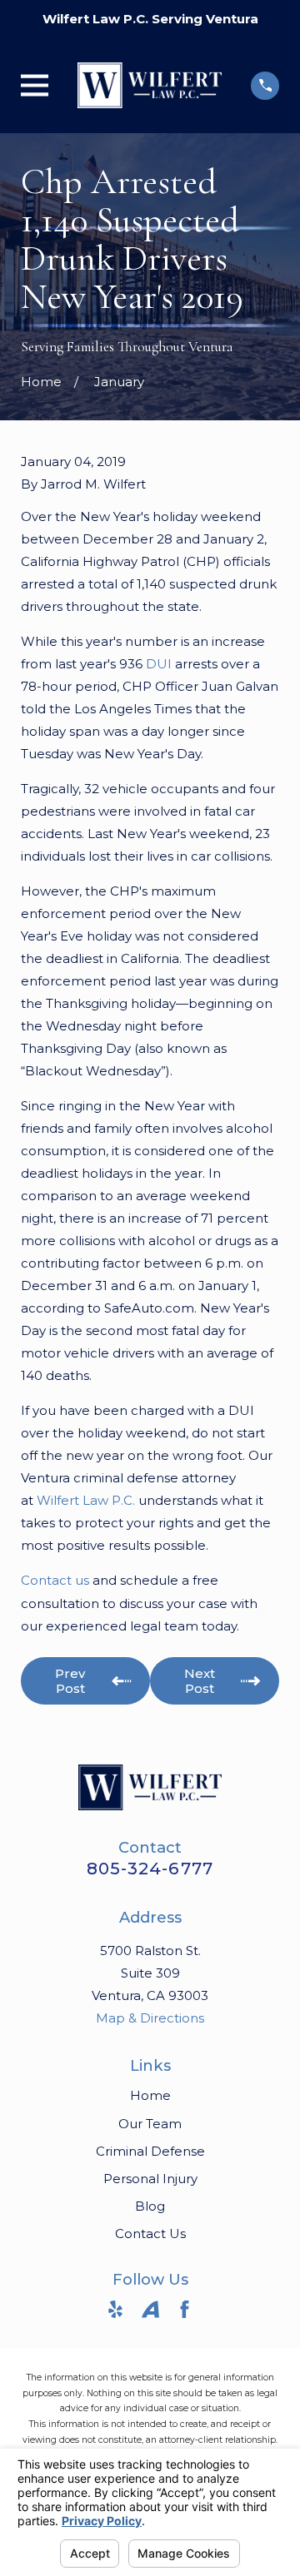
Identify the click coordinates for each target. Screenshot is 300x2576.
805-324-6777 (150, 1869)
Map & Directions (150, 2018)
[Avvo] (150, 2309)
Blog (150, 2206)
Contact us (55, 1580)
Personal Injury (150, 2179)
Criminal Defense (150, 2151)
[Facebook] (185, 2309)
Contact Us (150, 2234)
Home (150, 2095)
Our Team (150, 2124)
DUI (159, 664)
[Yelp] (115, 2309)
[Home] (150, 85)
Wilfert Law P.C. (86, 1500)
